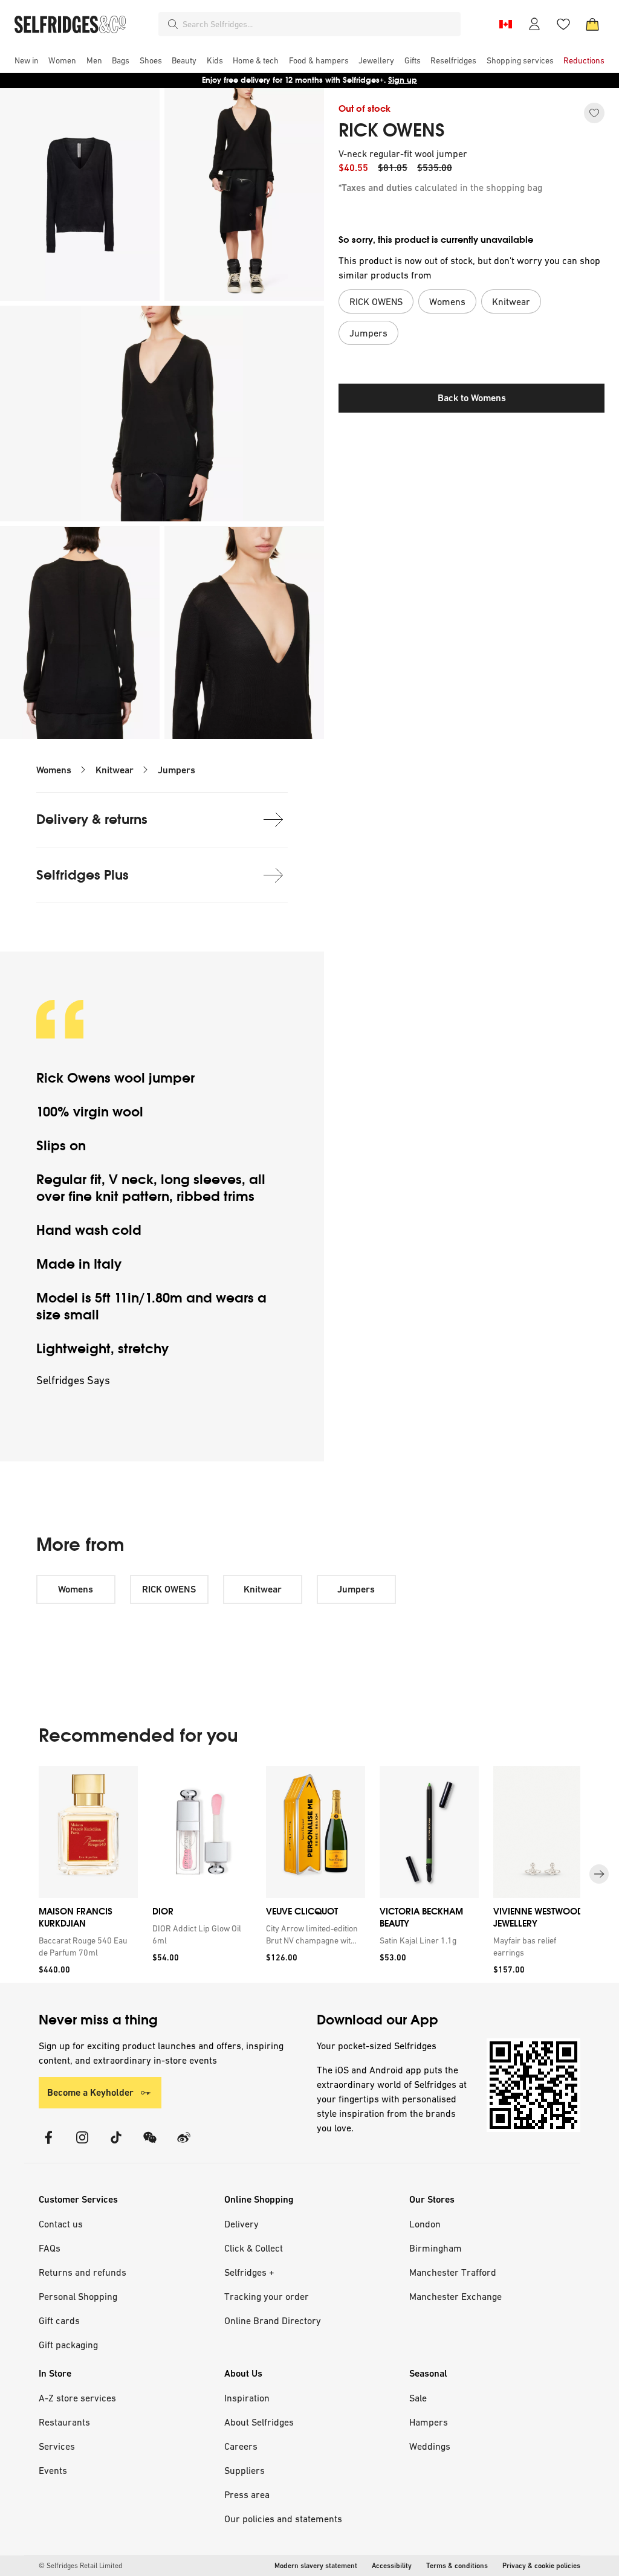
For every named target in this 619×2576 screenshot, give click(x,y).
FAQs (50, 2248)
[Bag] (592, 24)
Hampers (429, 2422)
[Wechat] (150, 2145)
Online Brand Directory (273, 2320)
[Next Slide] (599, 1875)
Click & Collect (254, 2248)
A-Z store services (77, 2398)
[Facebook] (48, 2145)
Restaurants (64, 2422)
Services (57, 2446)
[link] (86, 1946)
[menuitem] (27, 60)
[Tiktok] (116, 2145)
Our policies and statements (283, 2519)
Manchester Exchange (455, 2296)
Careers (241, 2446)
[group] (309, 1874)
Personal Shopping (78, 2296)
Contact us (61, 2224)
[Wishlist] (563, 24)
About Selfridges (259, 2422)
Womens (54, 770)
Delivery (241, 2224)
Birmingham (436, 2248)
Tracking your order (267, 2296)
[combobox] (319, 24)
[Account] (534, 24)
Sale (418, 2398)
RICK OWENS (392, 130)
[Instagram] (82, 2145)
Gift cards (59, 2320)
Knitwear (115, 770)
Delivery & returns (92, 819)
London (425, 2224)
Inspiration (247, 2398)
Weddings (430, 2446)
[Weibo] (184, 2145)
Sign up (403, 80)
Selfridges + (249, 2272)
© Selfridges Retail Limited (80, 2566)
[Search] (173, 24)
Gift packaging (68, 2345)
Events (53, 2470)
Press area (247, 2494)
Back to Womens (472, 398)
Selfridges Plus (83, 875)
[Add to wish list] (594, 113)
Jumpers (177, 770)
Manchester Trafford (453, 2272)
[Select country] (505, 24)
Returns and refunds (83, 2272)
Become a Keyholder (90, 2092)
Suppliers (245, 2470)
